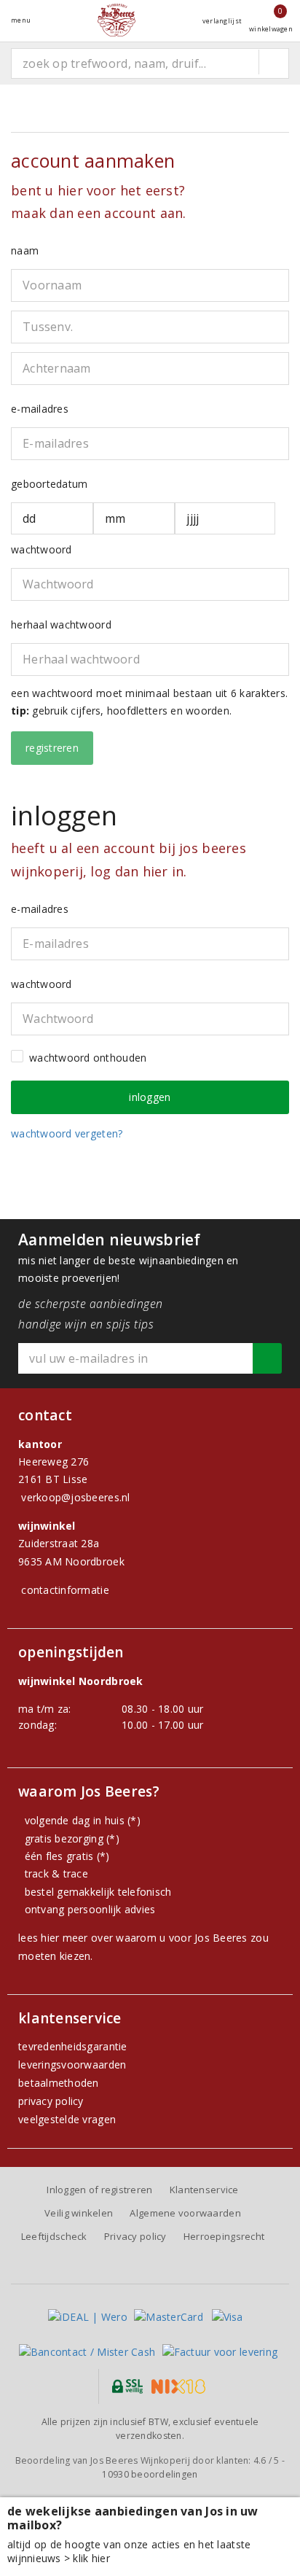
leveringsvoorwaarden (72, 2065)
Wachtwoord (42, 549)
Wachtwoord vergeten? (67, 1133)
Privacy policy (135, 2236)
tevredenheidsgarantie (73, 2046)
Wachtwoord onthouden (88, 1058)
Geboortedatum (49, 484)
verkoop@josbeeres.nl (75, 1497)
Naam (25, 250)
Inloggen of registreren (99, 2190)
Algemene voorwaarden (185, 2213)
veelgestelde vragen (67, 2119)
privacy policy (51, 2101)
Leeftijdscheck (54, 2236)
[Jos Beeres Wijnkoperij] (117, 20)
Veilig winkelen (79, 2213)
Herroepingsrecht (224, 2236)
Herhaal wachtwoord (61, 624)
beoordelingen (150, 2474)
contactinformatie (65, 1590)
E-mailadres (40, 409)
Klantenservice (204, 2190)
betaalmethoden (59, 2083)
